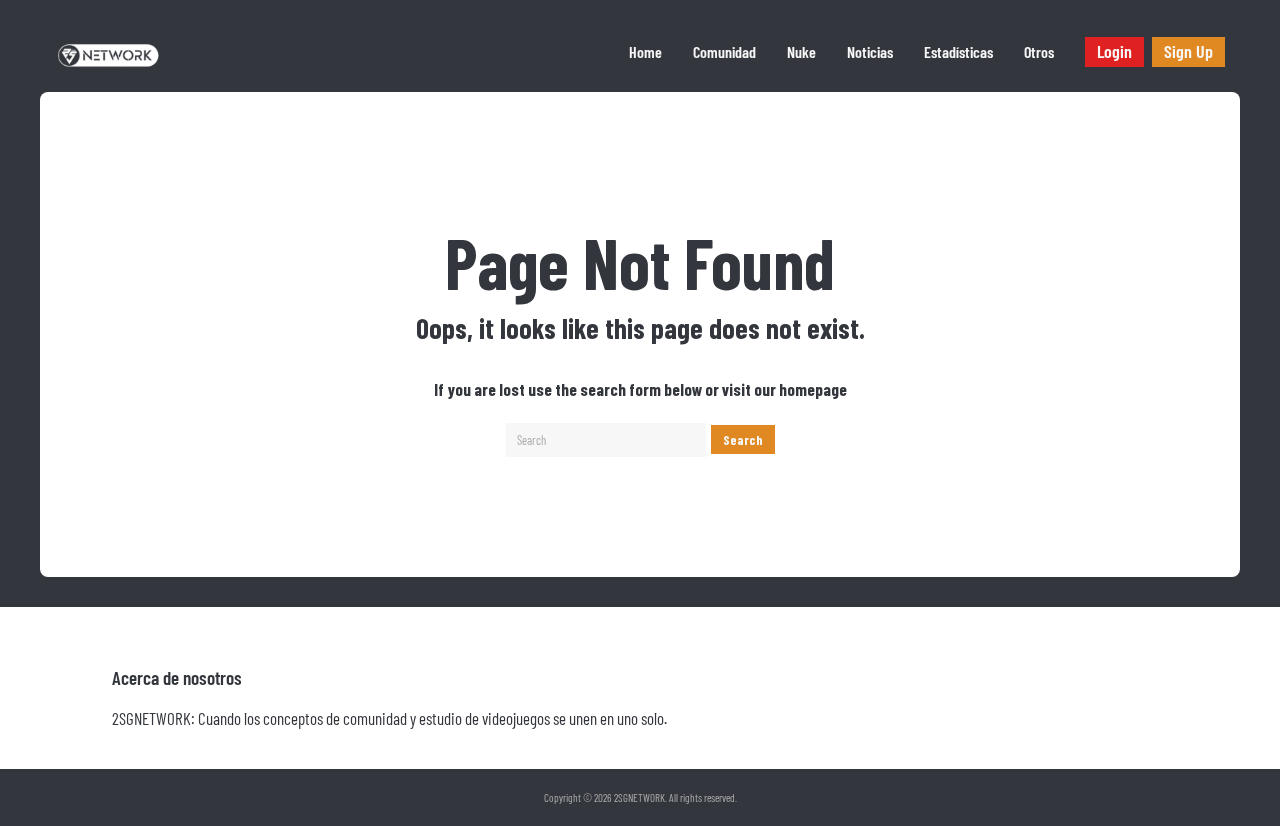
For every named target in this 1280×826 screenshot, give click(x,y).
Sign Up (1188, 51)
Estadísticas (958, 51)
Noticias (870, 51)
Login (1114, 51)
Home (645, 51)
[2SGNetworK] (109, 66)
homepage (813, 389)
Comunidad (724, 51)
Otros (1039, 51)
